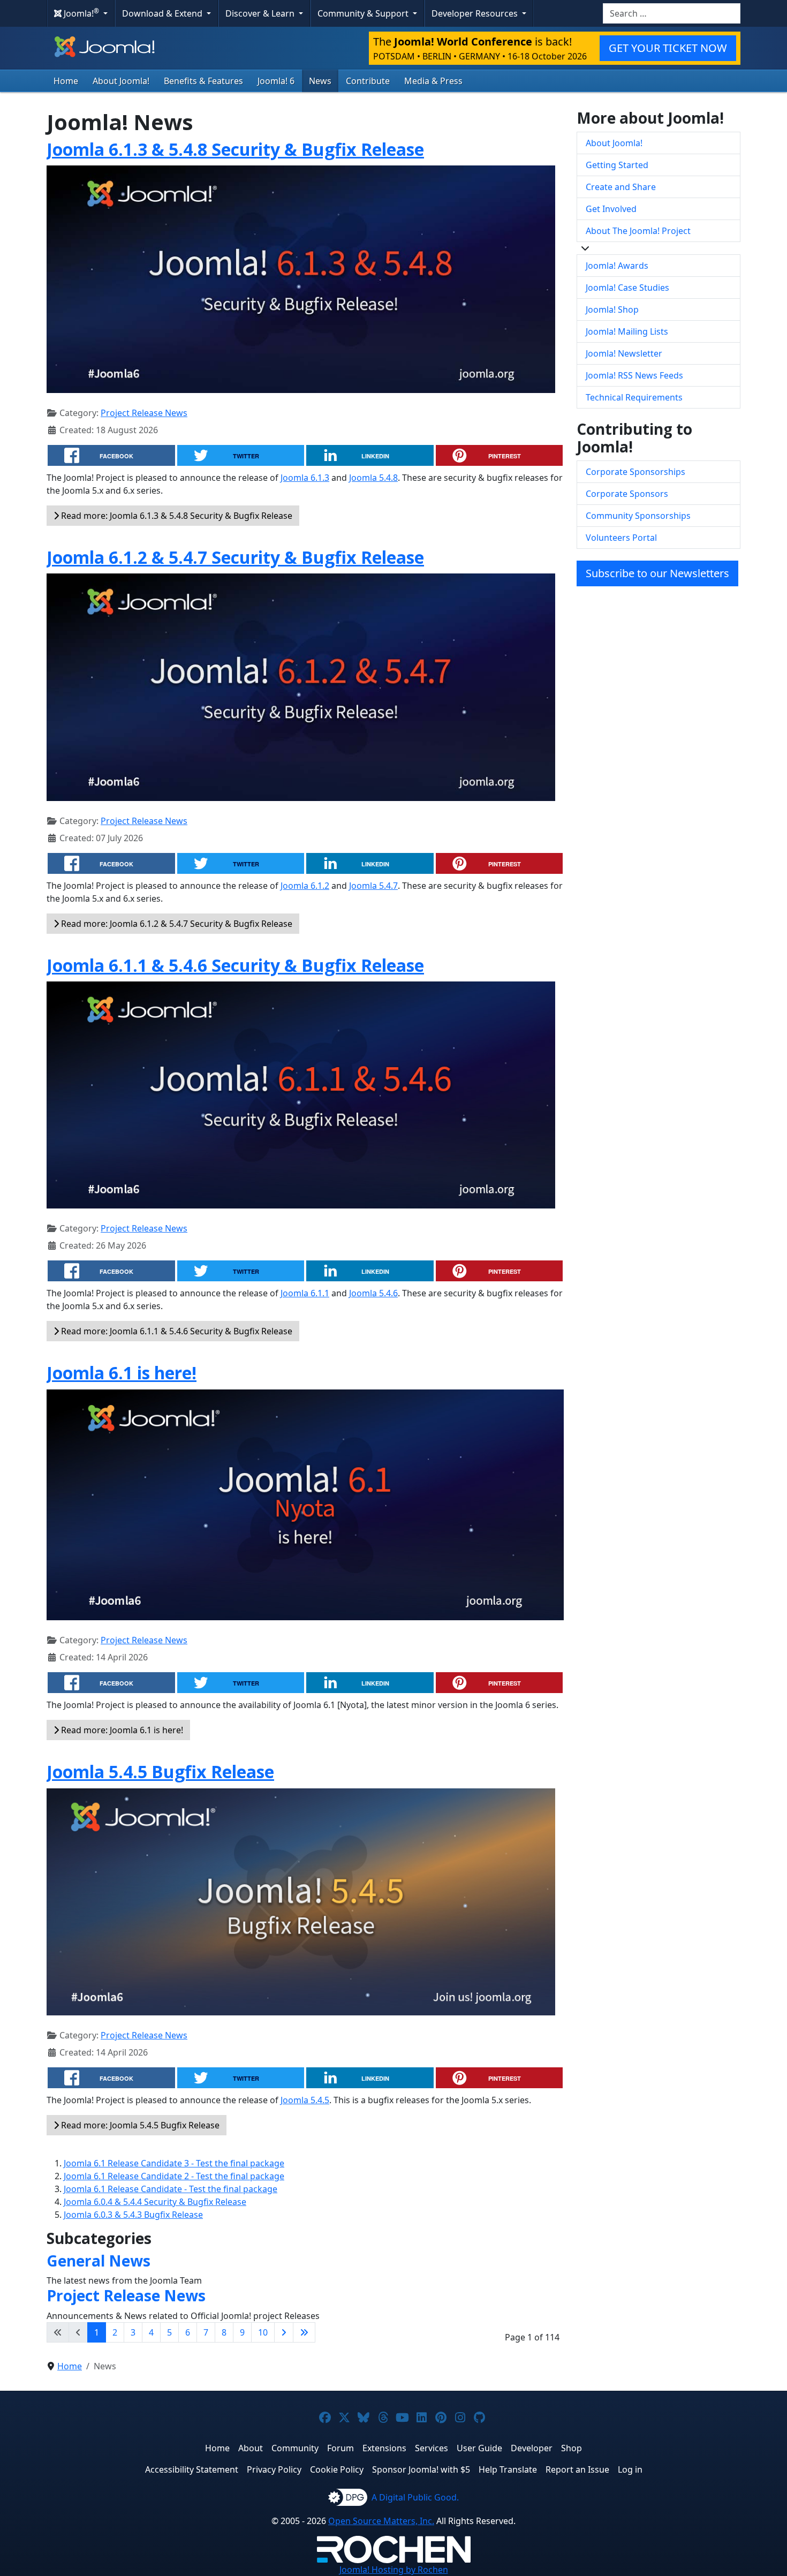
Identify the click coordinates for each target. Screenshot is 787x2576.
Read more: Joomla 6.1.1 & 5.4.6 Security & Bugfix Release (176, 1331)
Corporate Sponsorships (635, 472)
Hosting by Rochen (394, 2570)
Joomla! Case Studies (627, 288)
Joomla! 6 (276, 81)
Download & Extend (163, 13)
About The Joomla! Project (638, 231)
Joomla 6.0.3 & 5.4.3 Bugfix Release (133, 2215)
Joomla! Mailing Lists (627, 331)
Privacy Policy (274, 2469)
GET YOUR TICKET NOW (668, 48)
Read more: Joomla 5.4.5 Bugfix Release (139, 2125)
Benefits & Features (203, 81)
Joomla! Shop (612, 309)
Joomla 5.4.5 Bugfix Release (160, 1772)
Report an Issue (577, 2469)
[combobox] (672, 13)
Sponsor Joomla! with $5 (421, 2469)
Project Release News (144, 413)
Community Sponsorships (638, 516)
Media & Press (433, 81)
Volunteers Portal (621, 538)
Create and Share (621, 187)
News (320, 81)
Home (66, 81)
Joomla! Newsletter (624, 353)
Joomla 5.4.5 (305, 2100)
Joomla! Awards (617, 266)
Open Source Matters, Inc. (381, 2521)
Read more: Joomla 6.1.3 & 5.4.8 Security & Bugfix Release (176, 516)
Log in (630, 2469)
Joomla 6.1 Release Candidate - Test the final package (171, 2189)
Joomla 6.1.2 (305, 886)
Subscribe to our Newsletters (657, 573)
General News (99, 2261)
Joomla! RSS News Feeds (634, 375)
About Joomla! (121, 81)
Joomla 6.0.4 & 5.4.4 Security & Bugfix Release (155, 2202)
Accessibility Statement (192, 2469)
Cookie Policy (337, 2469)
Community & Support (364, 13)
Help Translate (508, 2469)
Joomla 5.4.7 (373, 886)
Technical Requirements (634, 397)
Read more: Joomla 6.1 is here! (121, 1730)
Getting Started (617, 165)
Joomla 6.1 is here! (122, 1373)
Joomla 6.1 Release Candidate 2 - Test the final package (174, 2176)
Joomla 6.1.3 (305, 478)
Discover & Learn (261, 13)
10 (263, 2332)
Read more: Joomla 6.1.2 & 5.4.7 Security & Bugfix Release (176, 924)
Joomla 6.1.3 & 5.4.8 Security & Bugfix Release (235, 149)
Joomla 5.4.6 (373, 1293)
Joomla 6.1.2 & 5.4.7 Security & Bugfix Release (235, 557)
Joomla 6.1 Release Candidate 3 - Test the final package (174, 2163)
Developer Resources (476, 13)
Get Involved (611, 209)
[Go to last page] (304, 2332)
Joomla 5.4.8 (373, 478)
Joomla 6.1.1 (305, 1293)
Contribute (368, 81)
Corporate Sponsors (627, 494)
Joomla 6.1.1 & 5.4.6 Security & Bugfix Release (235, 965)
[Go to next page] (284, 2332)
